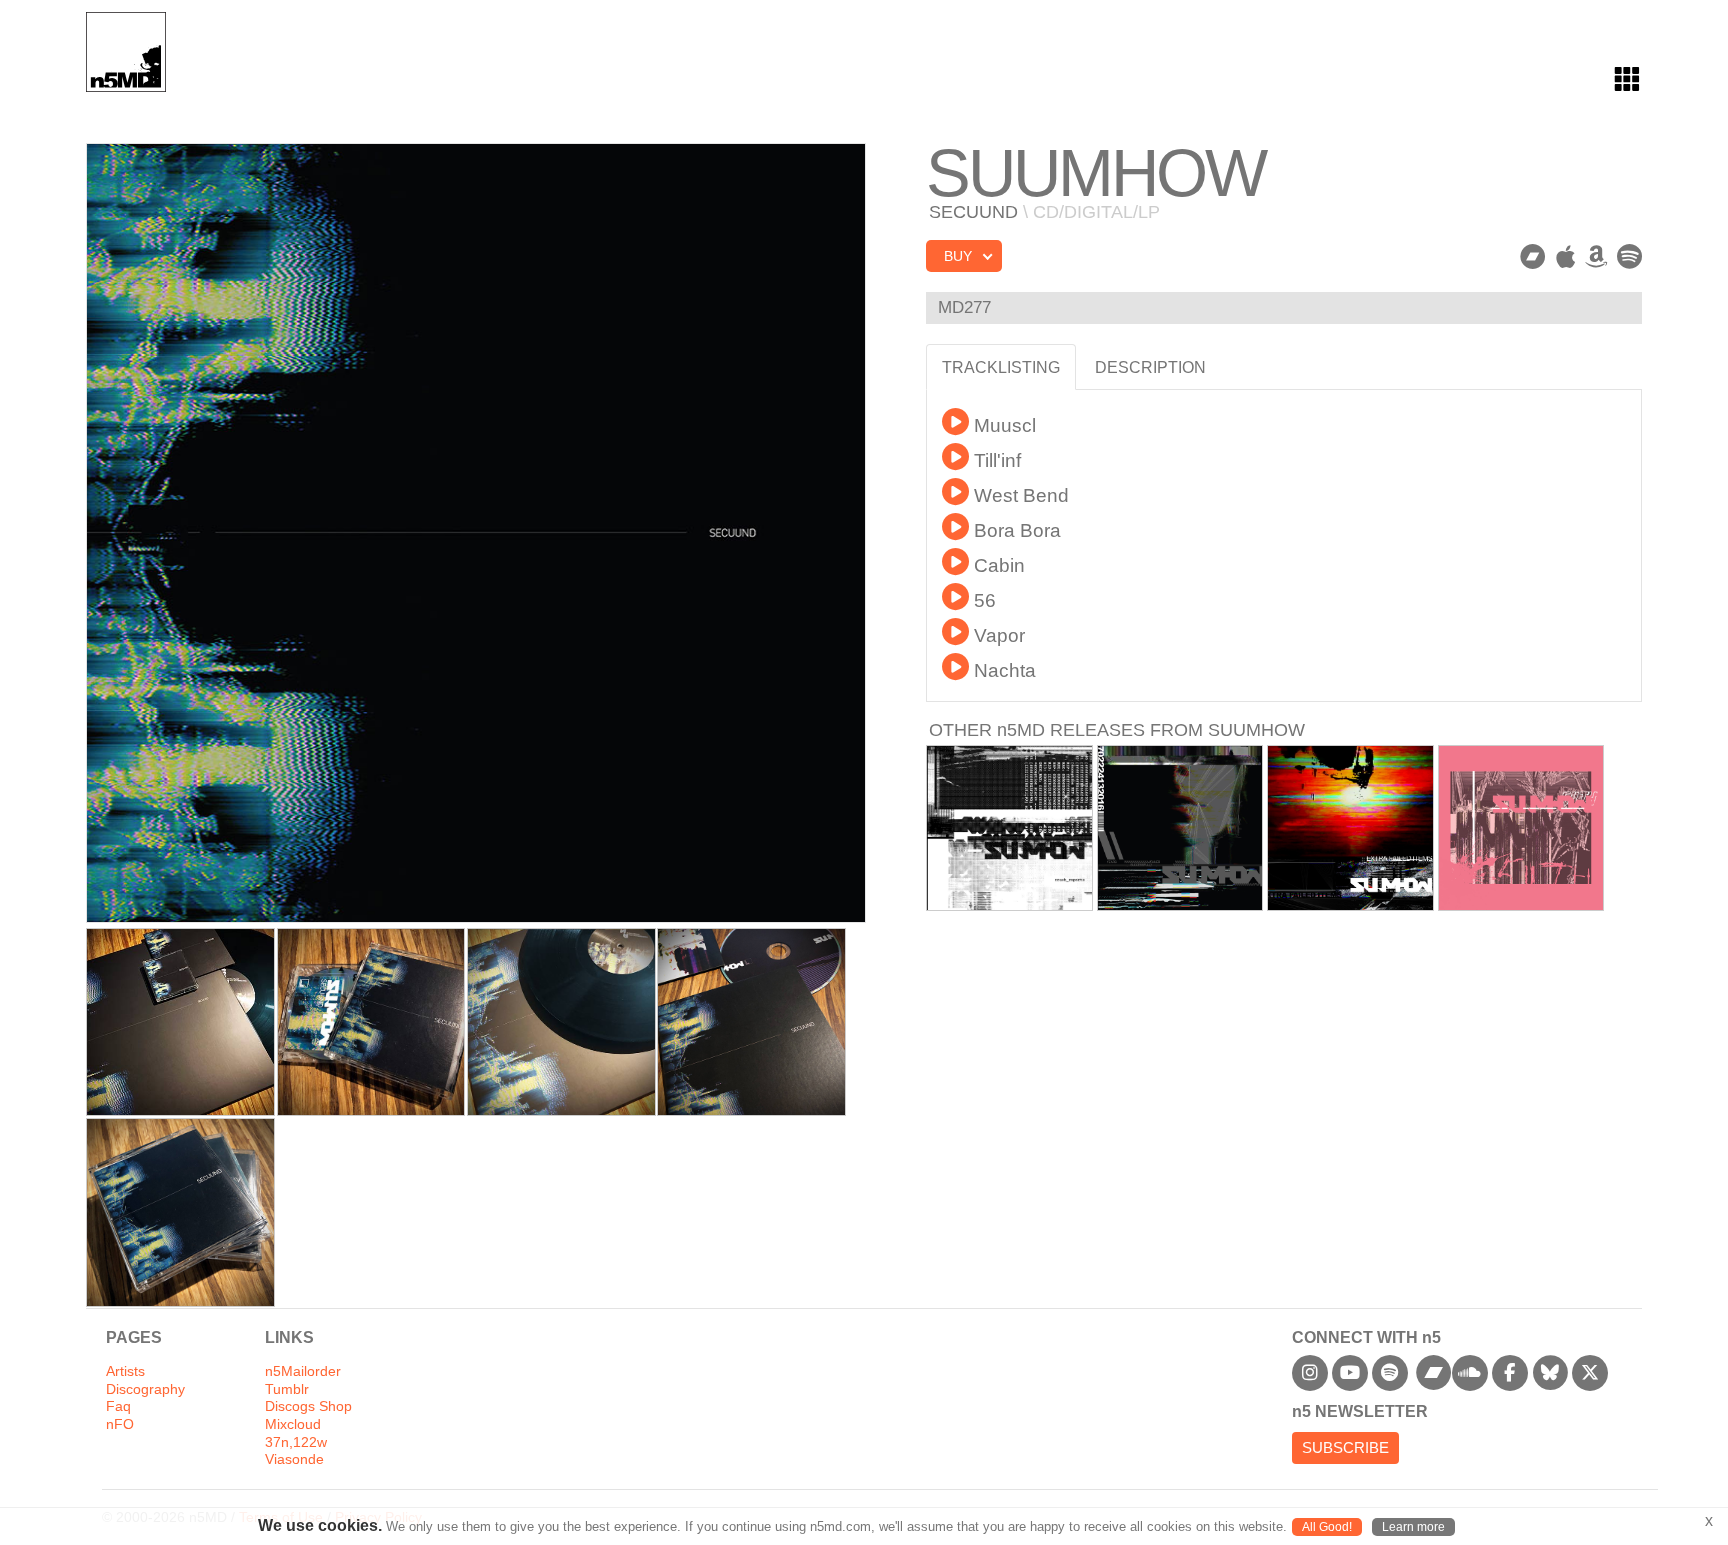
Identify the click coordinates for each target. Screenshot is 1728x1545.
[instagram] (1310, 1373)
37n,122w (296, 1442)
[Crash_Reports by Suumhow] (1009, 828)
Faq (118, 1406)
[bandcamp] (1434, 1373)
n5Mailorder (303, 1371)
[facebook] (1510, 1373)
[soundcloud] (1470, 1373)
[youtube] (1350, 1373)
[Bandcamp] (1533, 257)
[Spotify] (1629, 257)
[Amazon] (1596, 257)
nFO (120, 1424)
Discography (145, 1389)
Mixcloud (293, 1424)
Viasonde (294, 1459)
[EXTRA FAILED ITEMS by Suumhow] (1350, 828)
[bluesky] (1550, 1373)
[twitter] (1590, 1373)
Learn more (1413, 1527)
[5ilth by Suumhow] (1521, 828)
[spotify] (1390, 1373)
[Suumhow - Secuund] (180, 1022)
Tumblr (287, 1389)
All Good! (1327, 1527)
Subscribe (1345, 1447)
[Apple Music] (1565, 257)
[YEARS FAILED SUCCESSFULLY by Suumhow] (1180, 828)
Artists (125, 1371)
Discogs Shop (308, 1406)
